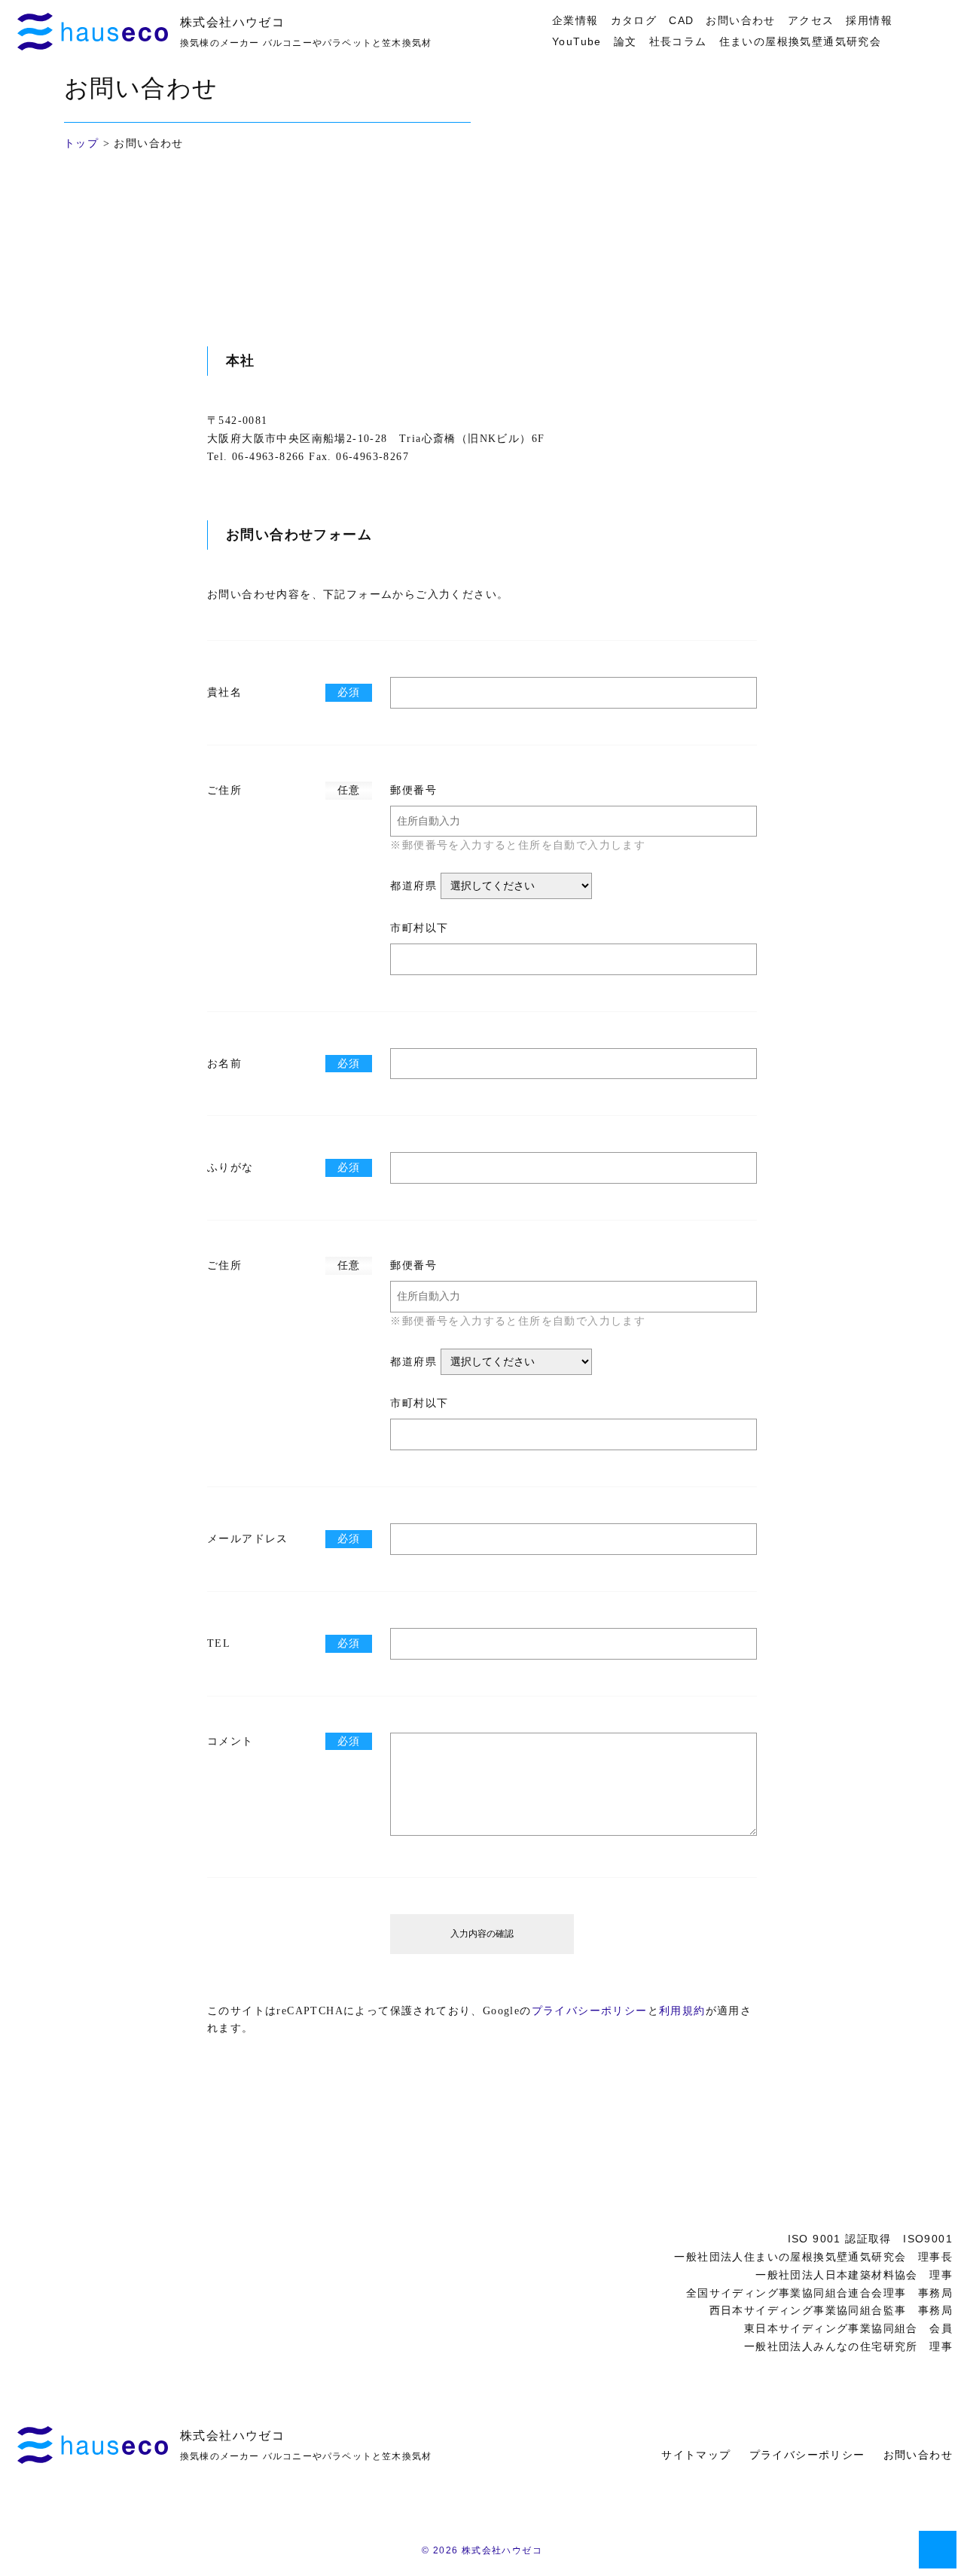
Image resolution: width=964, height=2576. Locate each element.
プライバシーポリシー (590, 2011)
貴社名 (224, 692)
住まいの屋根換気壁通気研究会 (801, 41)
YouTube (577, 41)
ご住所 (224, 790)
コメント (230, 1741)
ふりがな (230, 1168)
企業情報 (575, 20)
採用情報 (869, 20)
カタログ (634, 20)
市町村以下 (419, 928)
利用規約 (682, 2011)
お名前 (224, 1064)
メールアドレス (248, 1539)
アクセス (811, 20)
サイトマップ (696, 2455)
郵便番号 (413, 790)
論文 (625, 41)
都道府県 (413, 886)
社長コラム (678, 41)
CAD (681, 20)
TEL (219, 1643)
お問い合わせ (740, 20)
